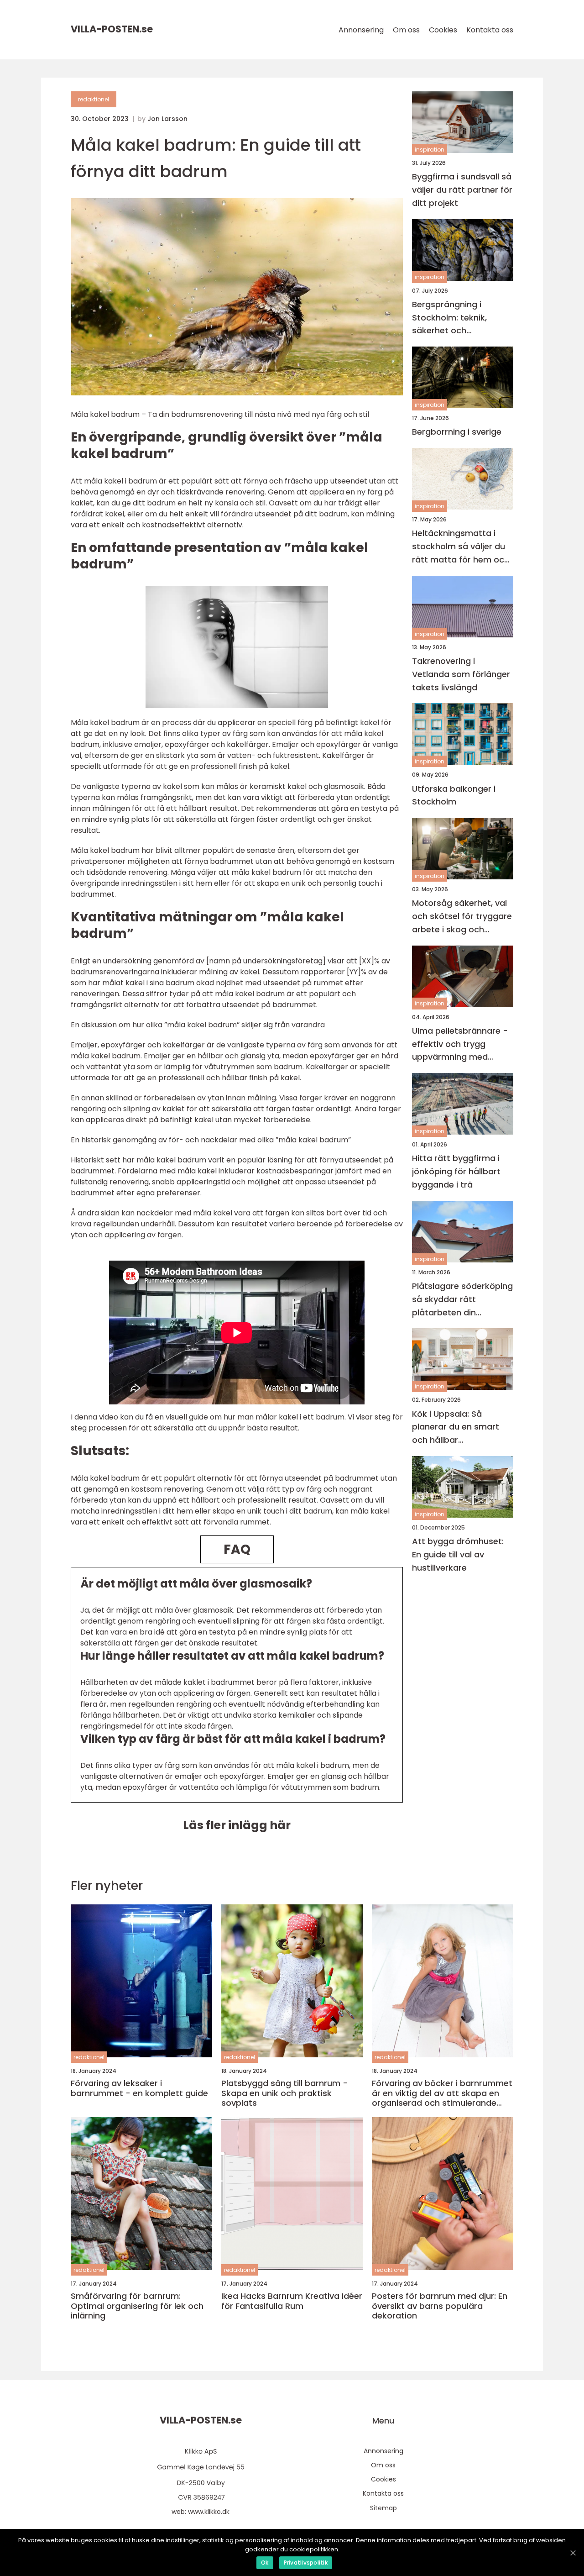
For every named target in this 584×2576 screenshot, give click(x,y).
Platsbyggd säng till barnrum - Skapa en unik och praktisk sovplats (284, 2093)
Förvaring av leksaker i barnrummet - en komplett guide (139, 2088)
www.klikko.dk (209, 2512)
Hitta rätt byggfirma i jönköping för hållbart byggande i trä (456, 1171)
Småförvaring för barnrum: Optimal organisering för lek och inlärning (137, 2306)
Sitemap (383, 2508)
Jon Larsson (167, 119)
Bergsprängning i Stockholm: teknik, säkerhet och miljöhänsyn (449, 318)
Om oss (406, 30)
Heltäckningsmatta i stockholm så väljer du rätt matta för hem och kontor (461, 547)
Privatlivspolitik (306, 2563)
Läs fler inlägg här (237, 1825)
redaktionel (94, 99)
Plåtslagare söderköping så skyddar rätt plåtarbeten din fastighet (462, 1300)
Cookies (443, 30)
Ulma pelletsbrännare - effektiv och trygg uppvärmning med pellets (460, 1044)
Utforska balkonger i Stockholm (454, 795)
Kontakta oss (490, 30)
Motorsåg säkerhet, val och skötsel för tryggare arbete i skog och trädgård (462, 917)
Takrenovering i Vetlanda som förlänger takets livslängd (461, 674)
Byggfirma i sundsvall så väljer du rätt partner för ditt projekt (462, 190)
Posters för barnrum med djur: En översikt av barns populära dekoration (440, 2306)
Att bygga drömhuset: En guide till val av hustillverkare (458, 1554)
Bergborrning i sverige (457, 432)
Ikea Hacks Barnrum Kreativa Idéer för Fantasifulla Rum (292, 2301)
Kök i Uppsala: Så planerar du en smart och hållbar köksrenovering (456, 1427)
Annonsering (361, 30)
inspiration (430, 150)
